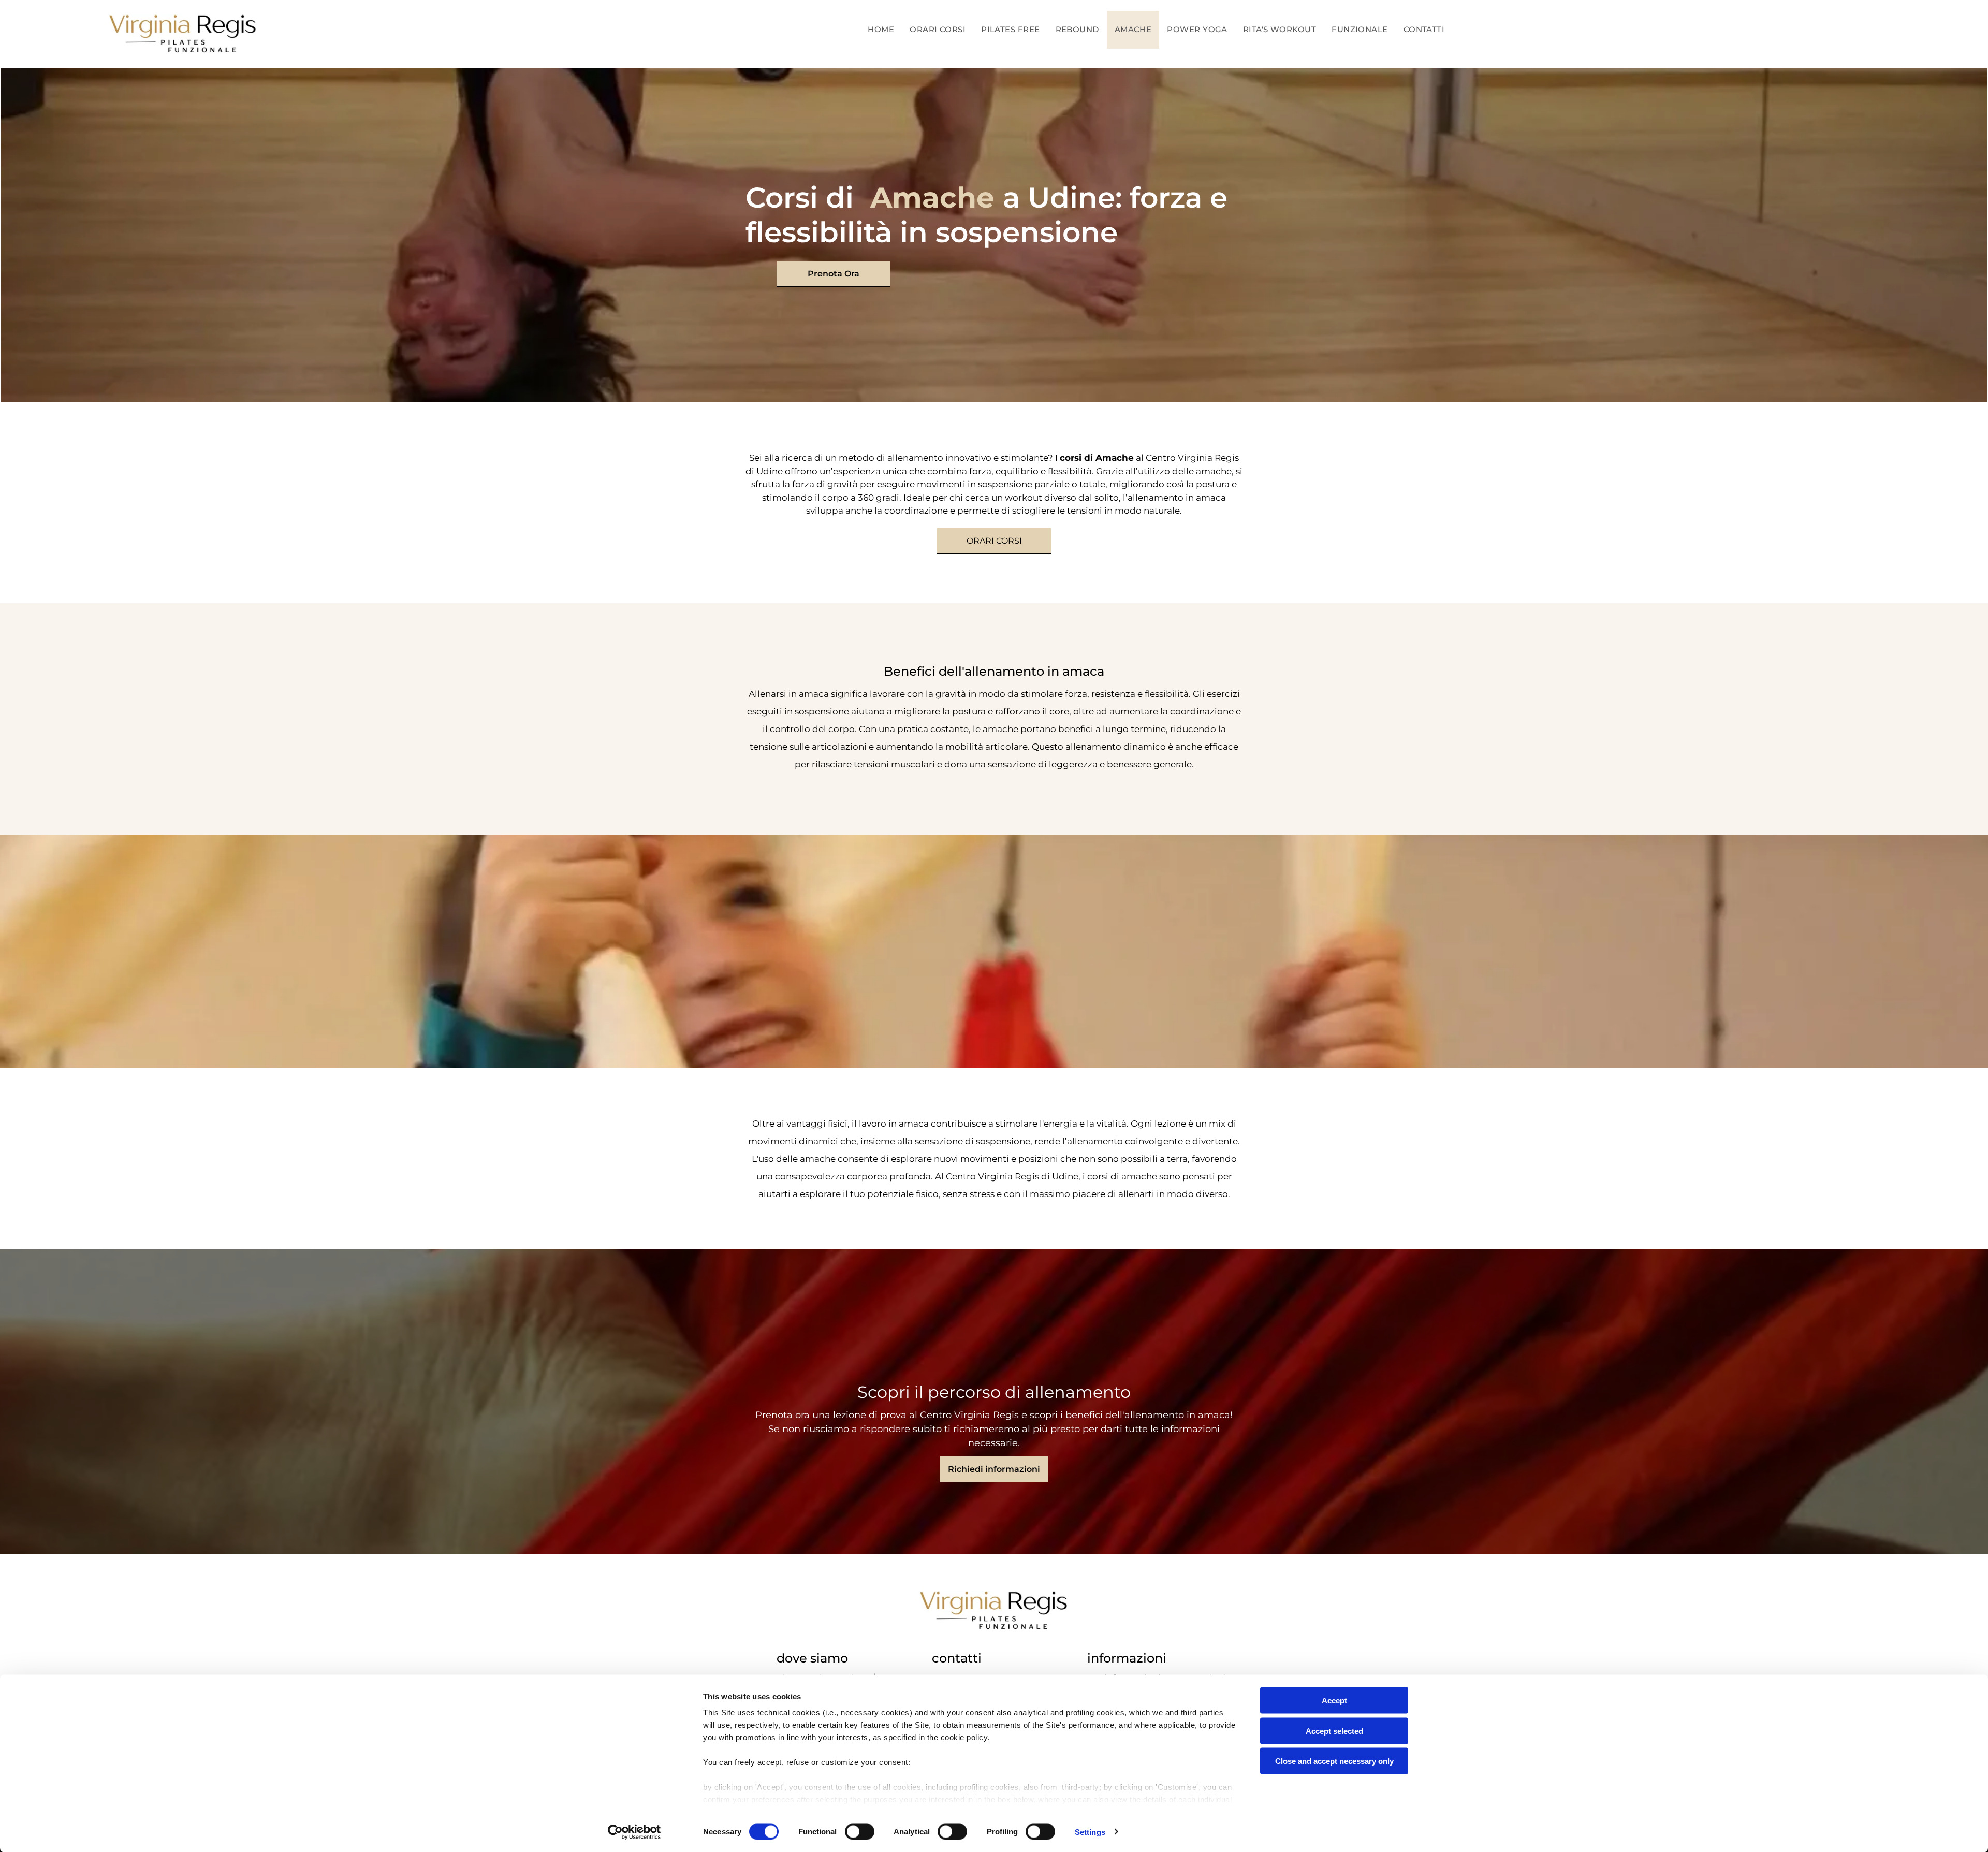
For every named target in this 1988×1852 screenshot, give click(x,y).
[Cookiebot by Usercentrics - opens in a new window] (634, 1832)
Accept (1334, 1701)
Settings (1090, 1832)
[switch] (860, 1831)
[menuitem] (881, 30)
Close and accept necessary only (1334, 1761)
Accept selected (1334, 1731)
